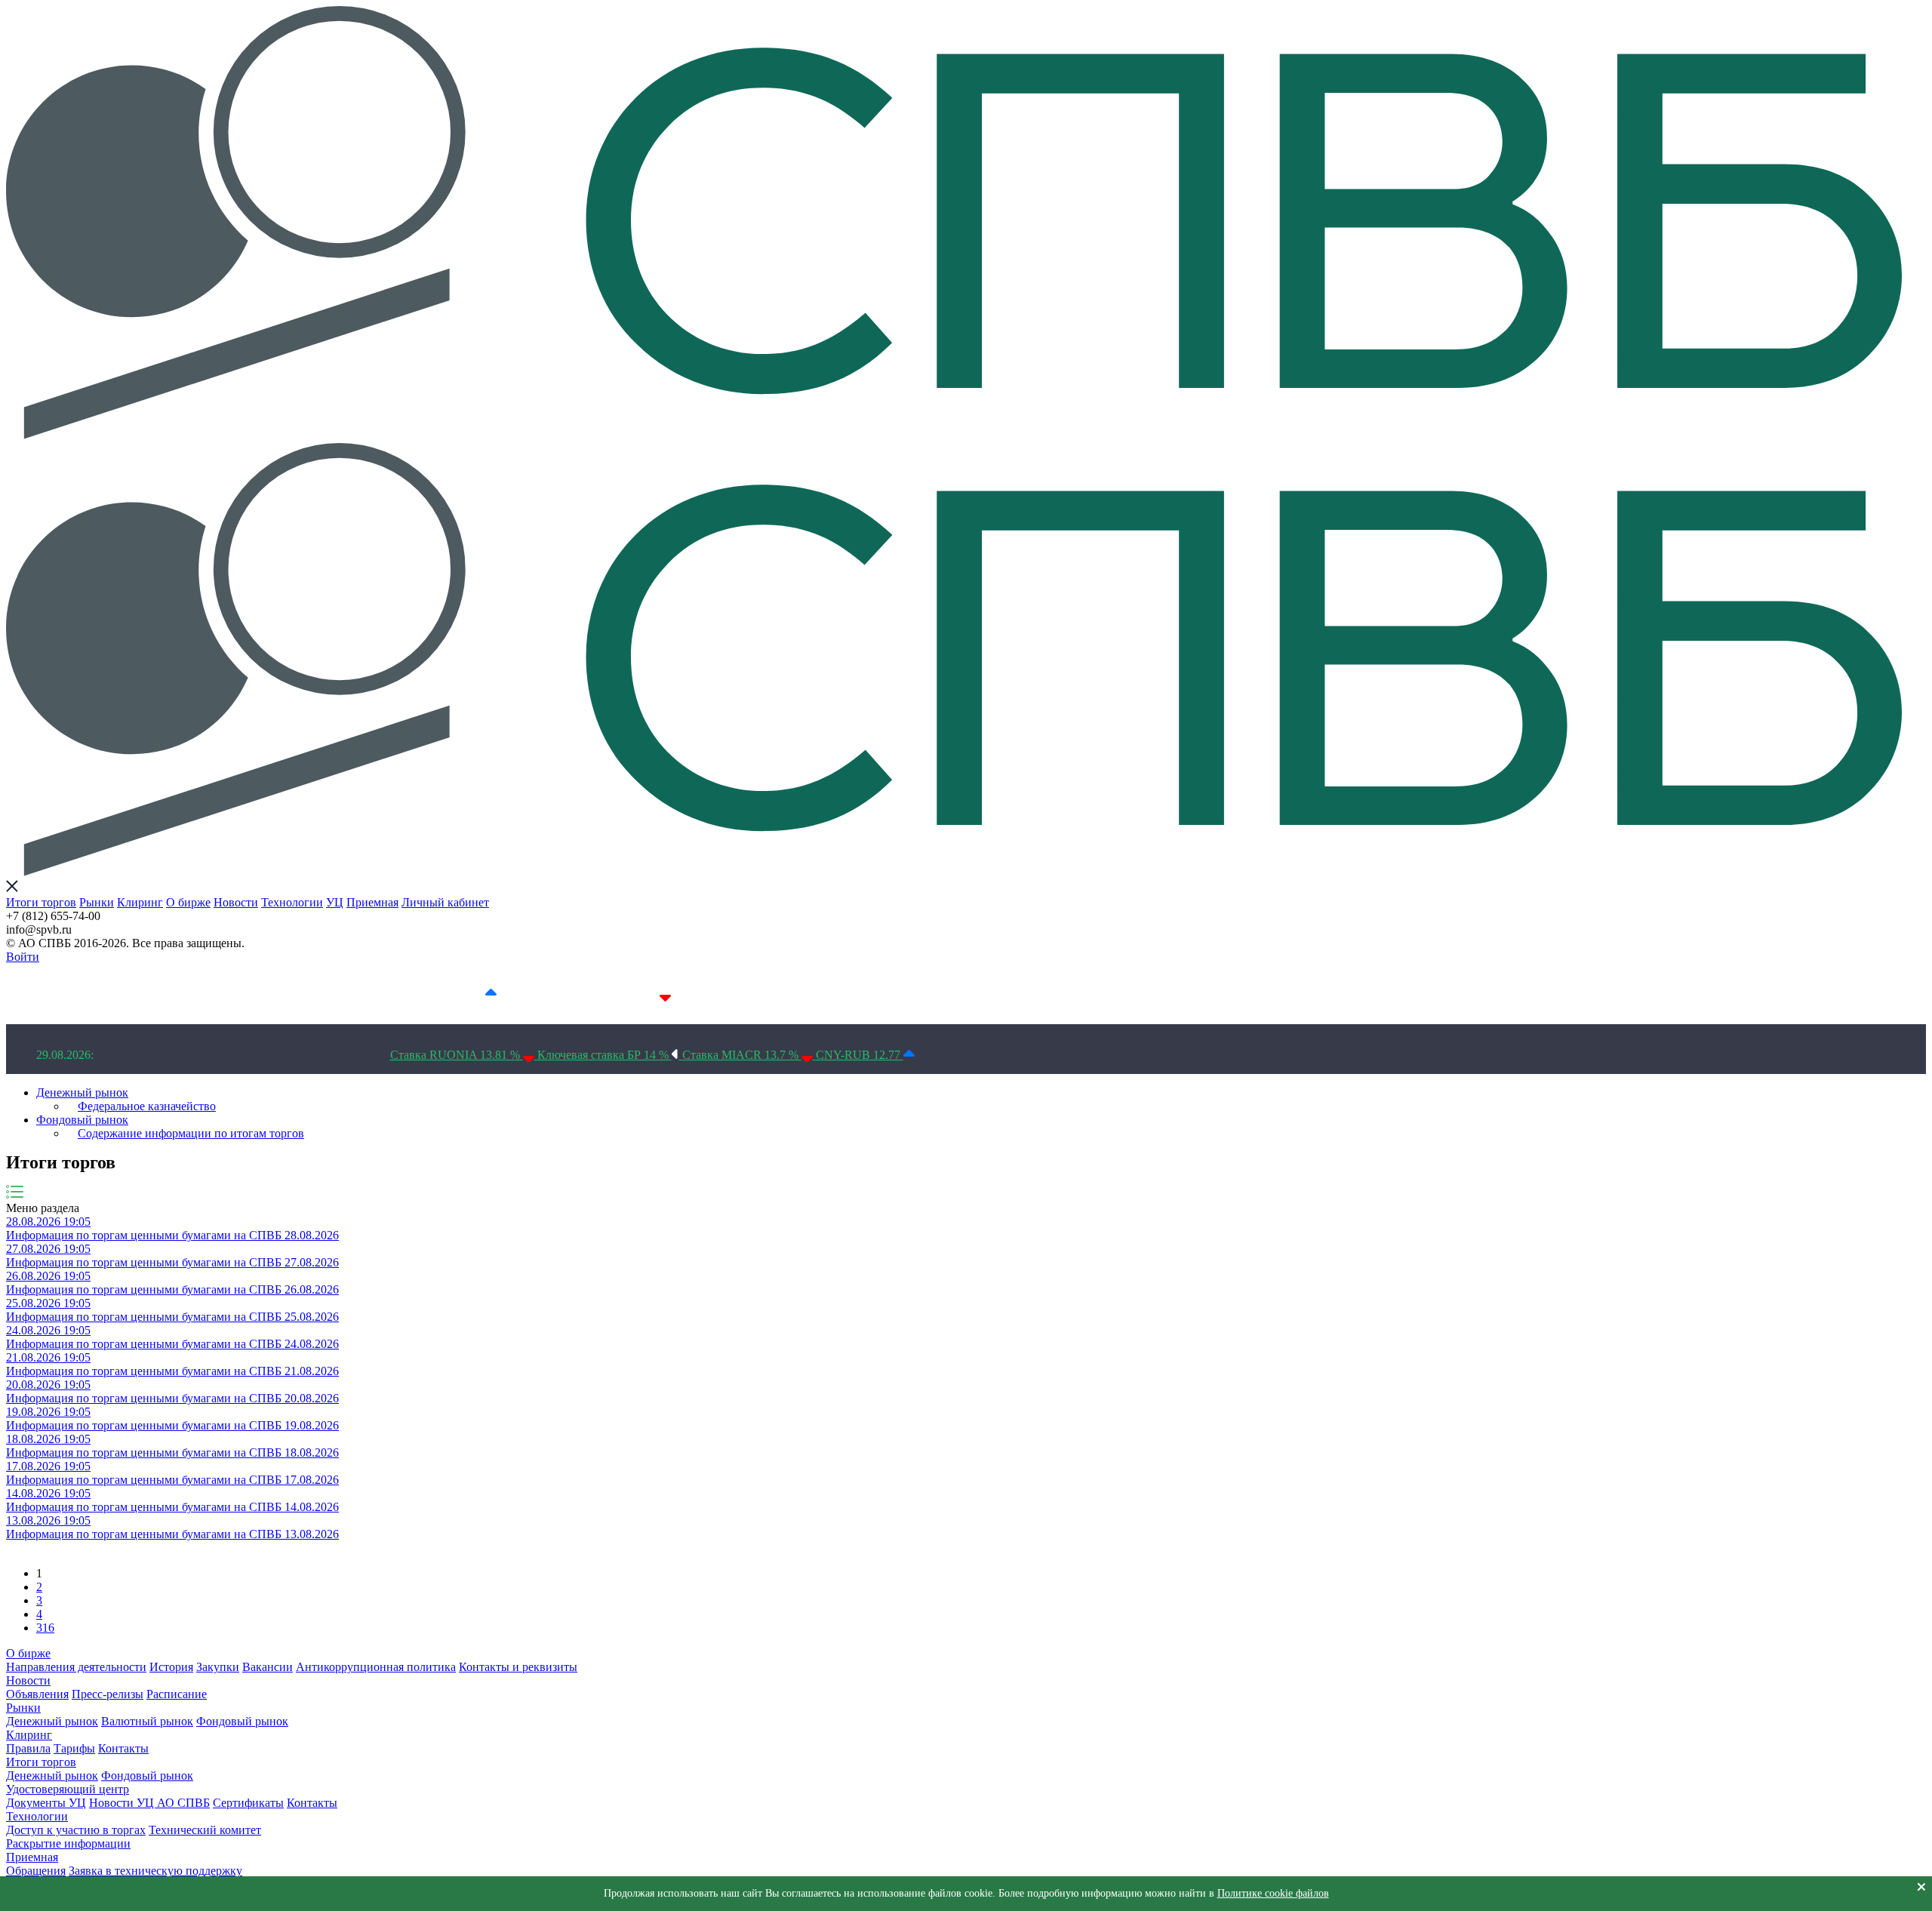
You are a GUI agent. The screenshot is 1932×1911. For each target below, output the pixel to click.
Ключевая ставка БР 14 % (605, 1055)
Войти (23, 957)
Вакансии (268, 1667)
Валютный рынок (147, 1721)
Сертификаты (248, 1803)
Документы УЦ (46, 1803)
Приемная (372, 902)
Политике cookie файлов (1273, 1893)
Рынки (97, 902)
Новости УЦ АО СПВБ (149, 1803)
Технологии (292, 902)
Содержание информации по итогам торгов (191, 1133)
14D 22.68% (626, 994)
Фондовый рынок (82, 1120)
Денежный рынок (82, 1092)
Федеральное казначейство (147, 1106)
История (171, 1667)
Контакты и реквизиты (518, 1667)
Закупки (218, 1667)
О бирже (188, 902)
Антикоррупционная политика (376, 1667)
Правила (28, 1748)
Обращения (36, 1871)
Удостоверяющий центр (68, 1789)
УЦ (335, 902)
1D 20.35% (291, 994)
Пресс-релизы (108, 1694)
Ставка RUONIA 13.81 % (457, 1055)
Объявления (37, 1694)
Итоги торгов (41, 902)
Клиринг (140, 902)
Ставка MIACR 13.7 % (742, 1055)
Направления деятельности (76, 1667)
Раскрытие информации (68, 1843)
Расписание (177, 1694)
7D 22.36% (455, 994)
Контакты (123, 1748)
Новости (236, 902)
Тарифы (74, 1748)
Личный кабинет (445, 902)
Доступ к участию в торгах (76, 1830)
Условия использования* (998, 994)
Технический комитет (205, 1830)
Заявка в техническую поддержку (155, 1871)
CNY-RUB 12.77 (860, 1055)
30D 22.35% (800, 994)
